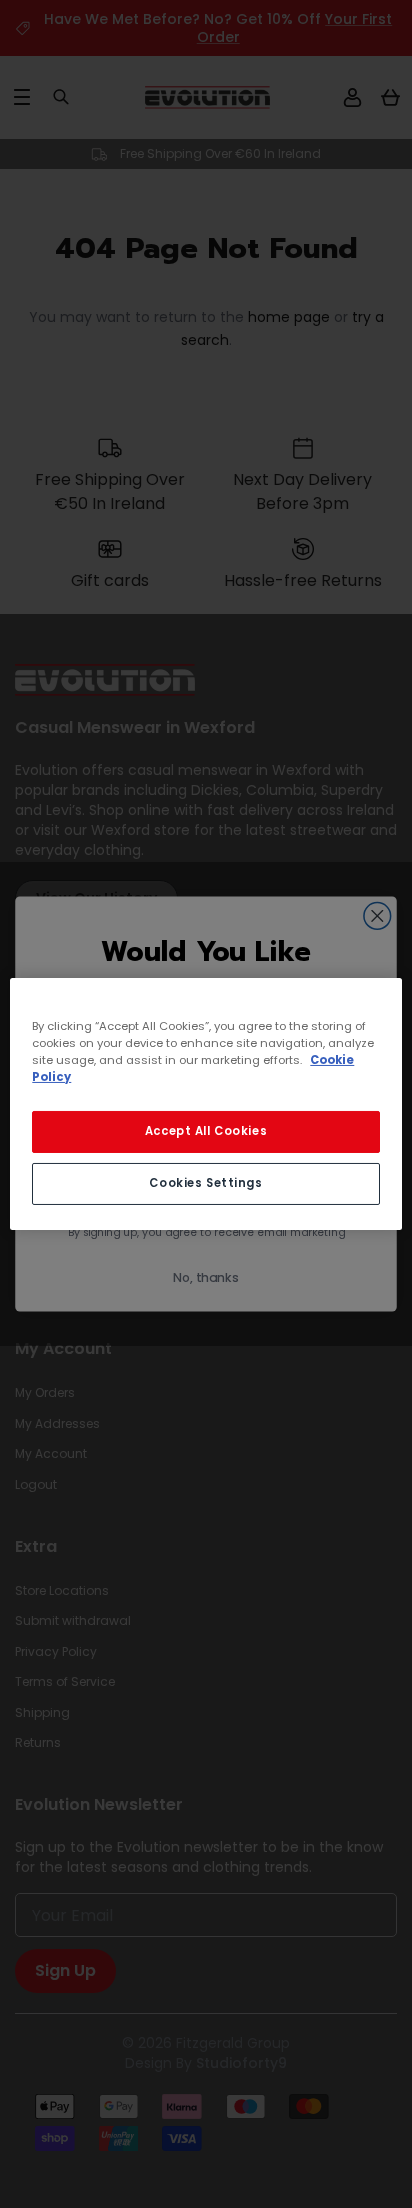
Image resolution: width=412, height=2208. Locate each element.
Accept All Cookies (206, 1131)
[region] (205, 1104)
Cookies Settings (205, 1183)
